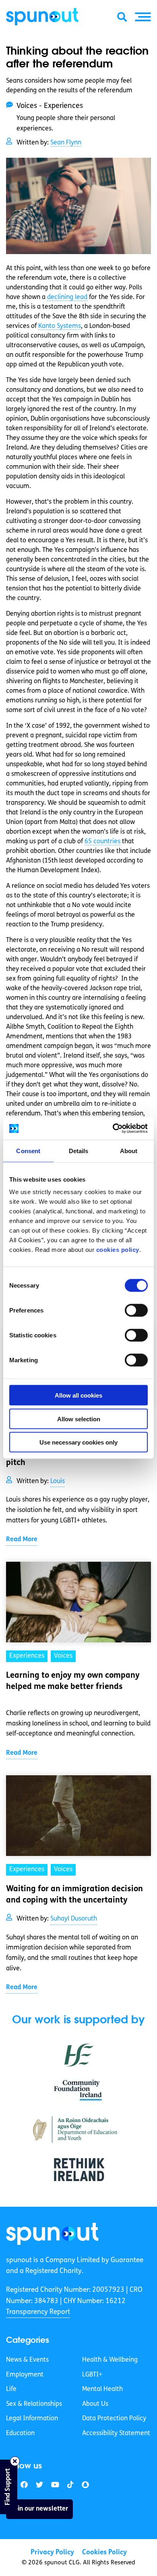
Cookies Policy (104, 2553)
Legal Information (32, 2419)
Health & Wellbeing (110, 2360)
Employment (25, 2375)
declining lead (67, 297)
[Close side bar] (15, 2461)
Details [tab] (79, 1151)
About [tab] (129, 1151)
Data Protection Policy (114, 2419)
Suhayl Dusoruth (74, 1919)
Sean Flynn (66, 143)
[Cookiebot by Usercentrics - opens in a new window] (113, 1129)
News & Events (27, 2360)
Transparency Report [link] (38, 2312)
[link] (52, 2234)
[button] (143, 17)
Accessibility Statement (116, 2434)
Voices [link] (63, 1656)
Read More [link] (22, 1540)
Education (20, 2434)
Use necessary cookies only (78, 1442)
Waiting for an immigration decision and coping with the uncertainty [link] (74, 1895)
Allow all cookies (78, 1395)
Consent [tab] (28, 1151)
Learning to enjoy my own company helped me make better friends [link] (73, 1681)
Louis (58, 1481)
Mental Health (102, 2389)
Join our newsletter (39, 2509)
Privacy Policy (52, 2553)
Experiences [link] (27, 1656)
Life (11, 2389)
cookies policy (118, 1250)
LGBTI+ (92, 2375)
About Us (95, 2404)
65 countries (102, 842)
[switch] (136, 1310)
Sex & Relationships (34, 2404)
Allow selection (79, 1419)
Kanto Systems (60, 326)
